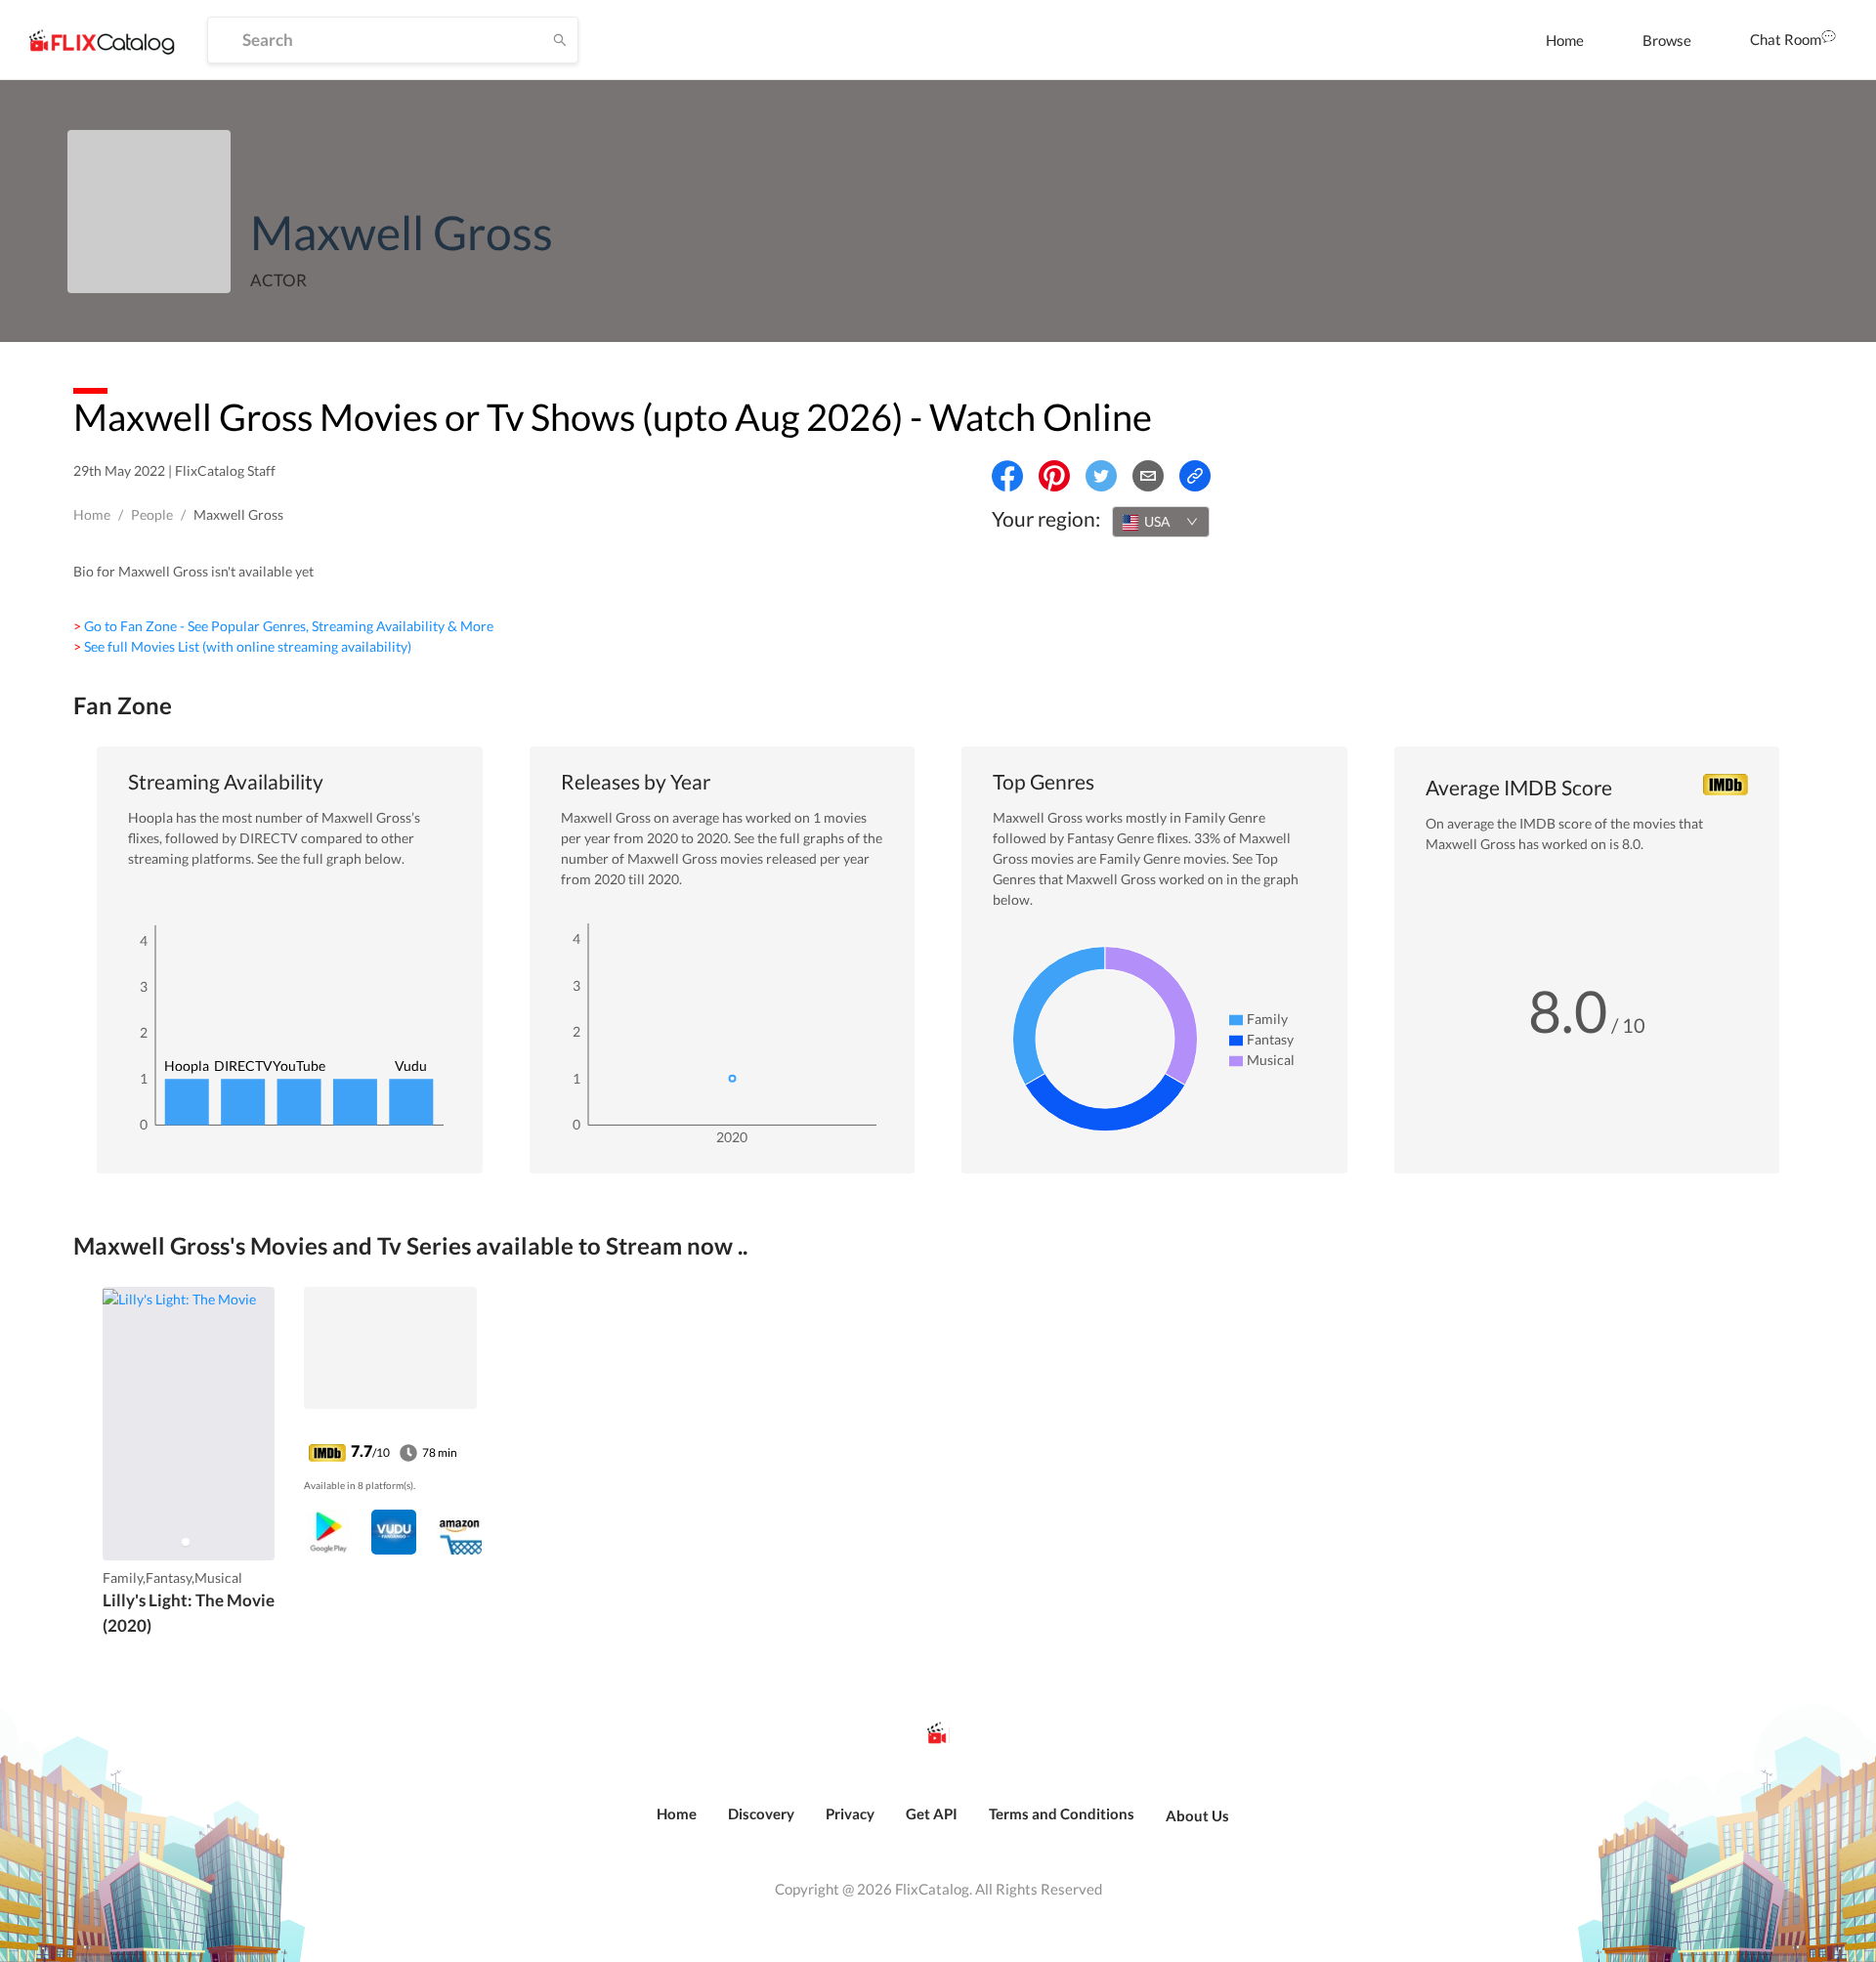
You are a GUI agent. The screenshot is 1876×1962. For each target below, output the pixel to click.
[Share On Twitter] (1101, 476)
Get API (932, 1813)
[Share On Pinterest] (1054, 476)
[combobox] (1161, 522)
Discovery (761, 1813)
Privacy (850, 1813)
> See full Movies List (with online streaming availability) (242, 646)
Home (1565, 40)
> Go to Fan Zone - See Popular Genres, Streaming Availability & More (283, 626)
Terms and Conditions (1062, 1813)
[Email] (1148, 476)
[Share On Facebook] (1007, 476)
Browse (1667, 40)
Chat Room (1786, 39)
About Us (1197, 1815)
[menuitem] (1565, 40)
